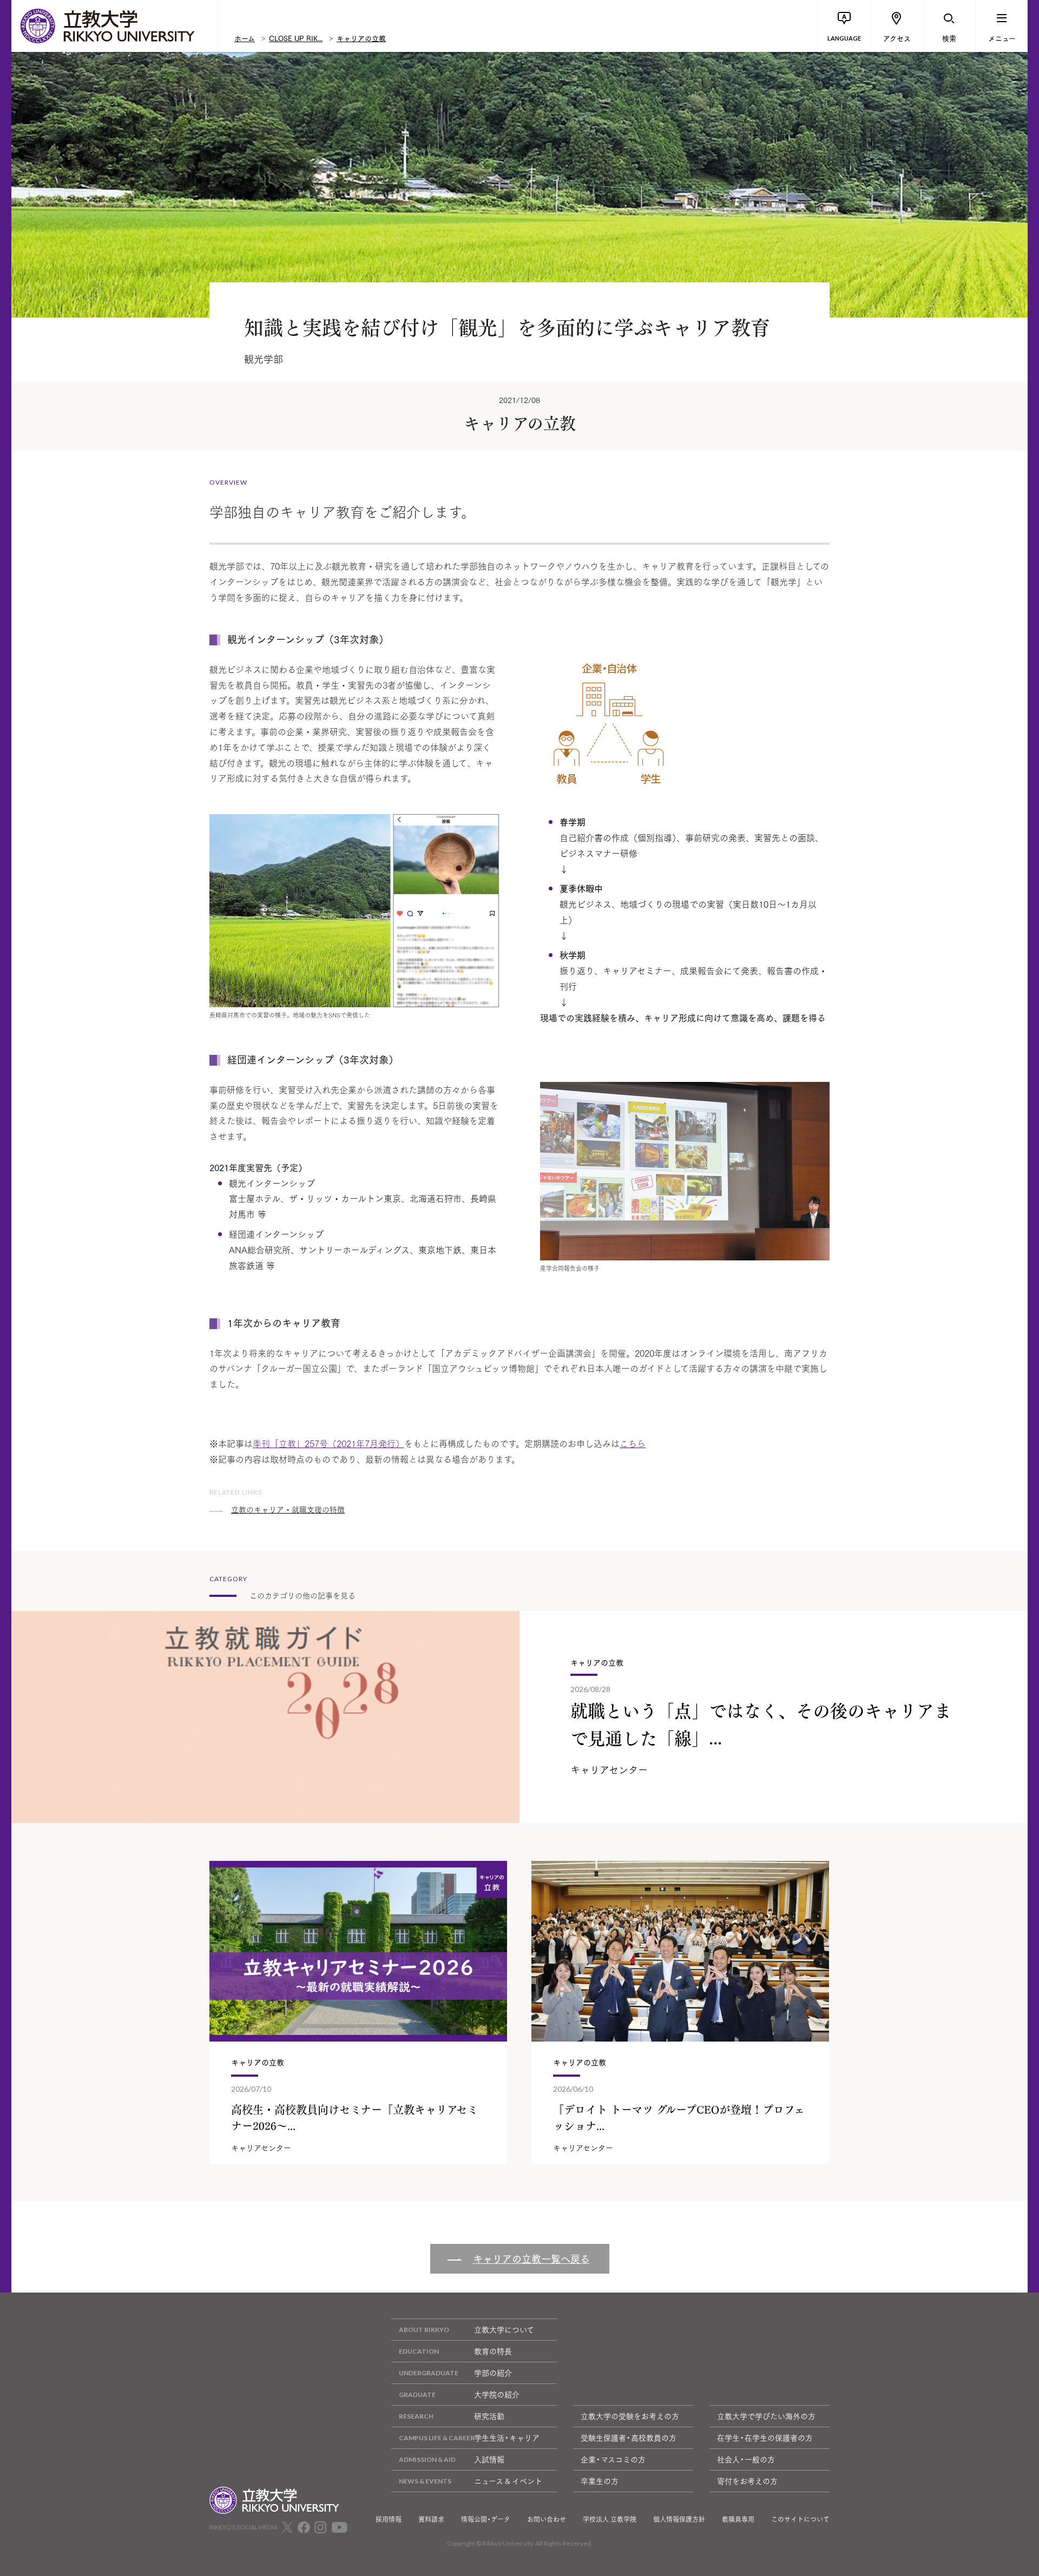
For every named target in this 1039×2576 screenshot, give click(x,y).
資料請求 (431, 2519)
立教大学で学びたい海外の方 (766, 2416)
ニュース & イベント (508, 2481)
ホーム (245, 38)
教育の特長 (493, 2351)
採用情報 (389, 2519)
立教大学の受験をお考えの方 (630, 2416)
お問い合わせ (547, 2519)
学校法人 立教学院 (610, 2519)
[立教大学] (114, 26)
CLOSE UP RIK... (296, 38)
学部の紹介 (493, 2373)
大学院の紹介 (497, 2394)
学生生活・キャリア (507, 2438)
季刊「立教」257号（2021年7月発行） (328, 1443)
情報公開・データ (486, 2519)
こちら (633, 1443)
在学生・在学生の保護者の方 (765, 2438)
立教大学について (504, 2329)
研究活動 (489, 2416)
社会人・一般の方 (746, 2459)
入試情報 (489, 2459)
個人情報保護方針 (679, 2519)
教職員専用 (738, 2519)
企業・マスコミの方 (613, 2459)
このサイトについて (800, 2519)
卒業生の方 (600, 2481)
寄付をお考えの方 (747, 2481)
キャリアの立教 (361, 38)
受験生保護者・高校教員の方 (629, 2438)
